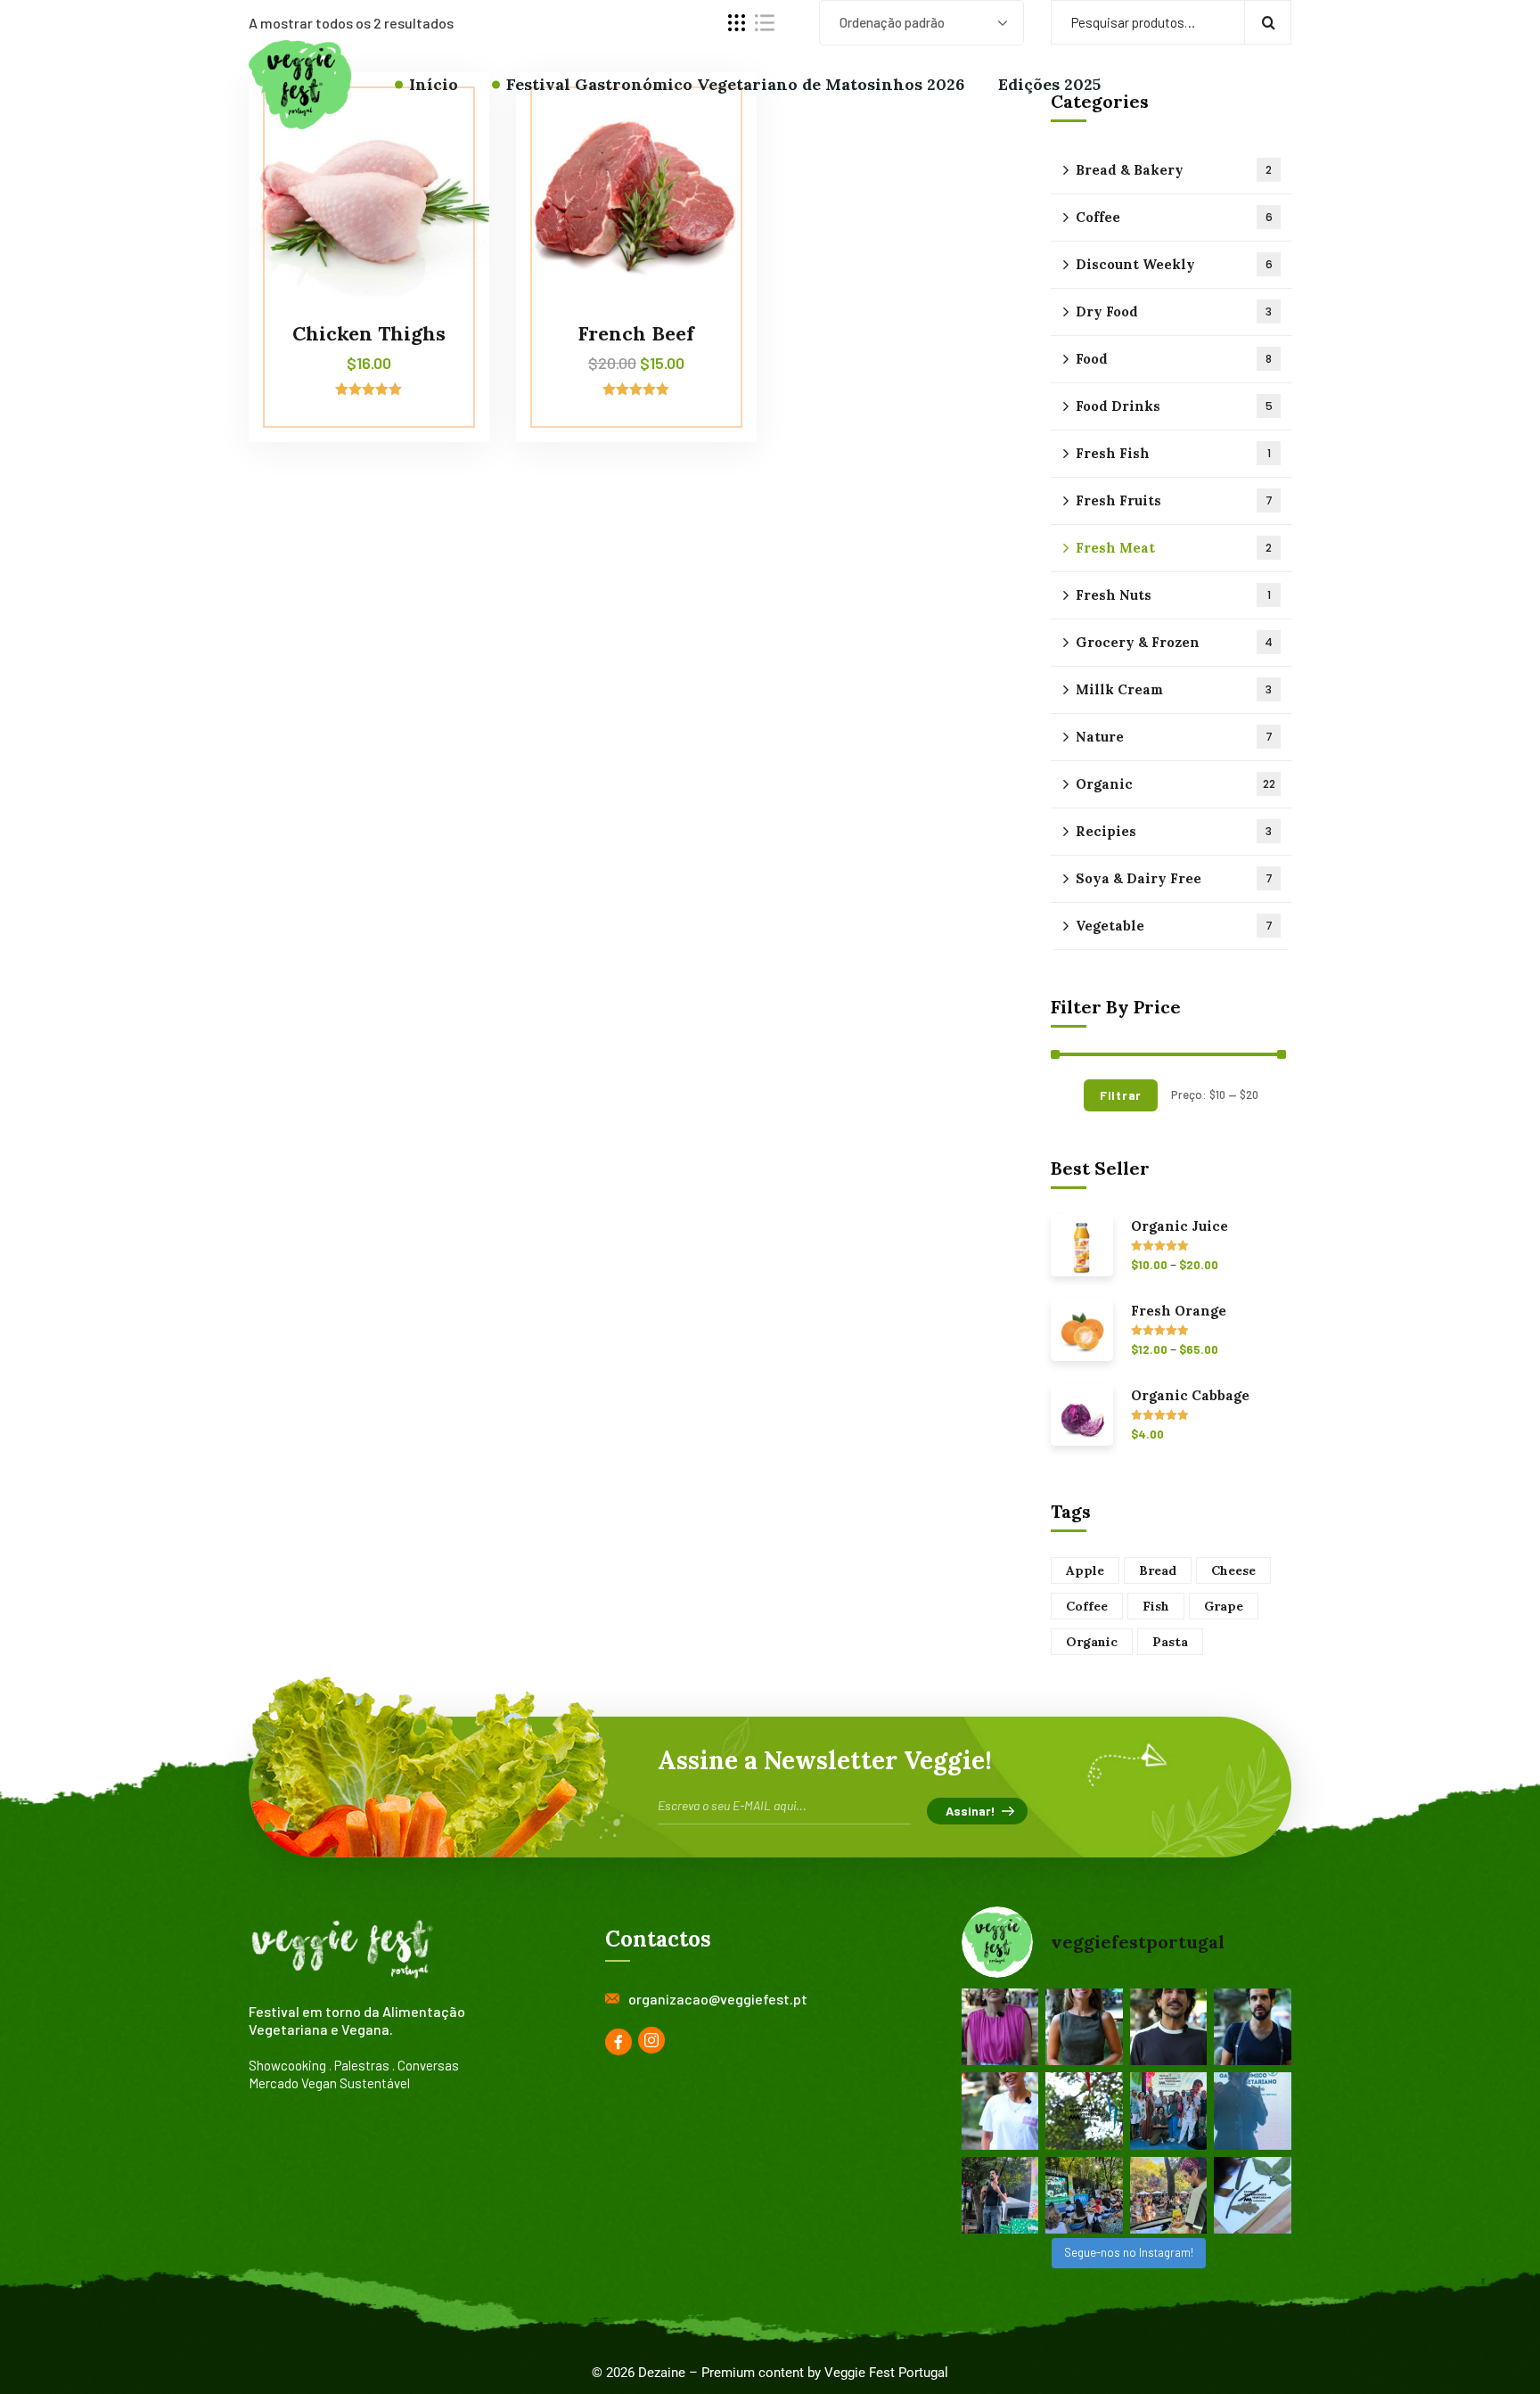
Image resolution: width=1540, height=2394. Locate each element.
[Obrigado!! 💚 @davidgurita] (1169, 2027)
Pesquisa (1268, 22)
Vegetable (1174, 926)
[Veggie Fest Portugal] (300, 85)
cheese (1233, 1570)
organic (1092, 1642)
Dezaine (662, 2373)
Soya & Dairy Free (1174, 878)
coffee (1087, 1606)
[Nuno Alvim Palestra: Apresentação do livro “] (1000, 2195)
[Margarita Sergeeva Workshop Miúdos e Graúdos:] (1253, 2195)
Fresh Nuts (1173, 595)
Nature (1174, 737)
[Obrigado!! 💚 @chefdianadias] (1000, 2027)
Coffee (1174, 217)
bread (1158, 1570)
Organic (1175, 784)
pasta (1170, 1642)
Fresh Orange (1179, 1311)
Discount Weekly (1174, 264)
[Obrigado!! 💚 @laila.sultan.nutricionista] (1084, 2027)
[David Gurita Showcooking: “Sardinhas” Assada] (1169, 2195)
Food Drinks (1174, 406)
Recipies (1174, 831)
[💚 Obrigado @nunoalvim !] (1253, 2027)
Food (1174, 359)
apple (1085, 1570)
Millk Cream (1174, 689)
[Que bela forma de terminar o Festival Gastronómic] (1169, 2111)
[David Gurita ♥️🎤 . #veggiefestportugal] (1253, 2111)
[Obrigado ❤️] (1000, 2111)
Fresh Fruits (1174, 500)
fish (1156, 1606)
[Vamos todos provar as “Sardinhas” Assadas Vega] (1084, 2195)
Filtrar (1121, 1095)
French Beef (636, 333)
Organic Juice (1180, 1226)
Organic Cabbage (1190, 1396)
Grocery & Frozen (1174, 642)
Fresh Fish (1173, 453)
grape (1224, 1606)
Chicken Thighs (369, 333)
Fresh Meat (1174, 548)
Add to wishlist (442, 153)
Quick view (442, 194)
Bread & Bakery (1174, 170)
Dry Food (1174, 312)
